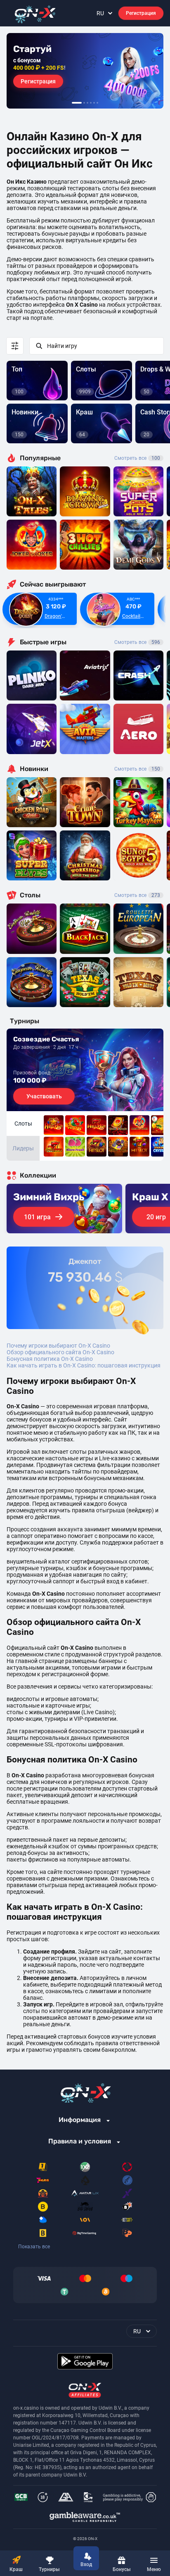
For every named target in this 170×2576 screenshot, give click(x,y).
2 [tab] (84, 103)
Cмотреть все (137, 642)
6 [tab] (97, 103)
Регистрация (141, 13)
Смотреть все (137, 458)
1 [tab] (77, 103)
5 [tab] (94, 103)
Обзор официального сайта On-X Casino (60, 1352)
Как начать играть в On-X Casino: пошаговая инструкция (84, 1365)
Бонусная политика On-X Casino (50, 1359)
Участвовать (44, 1096)
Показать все (34, 2247)
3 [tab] (87, 103)
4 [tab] (91, 103)
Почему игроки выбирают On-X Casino (58, 1346)
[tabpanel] (85, 71)
